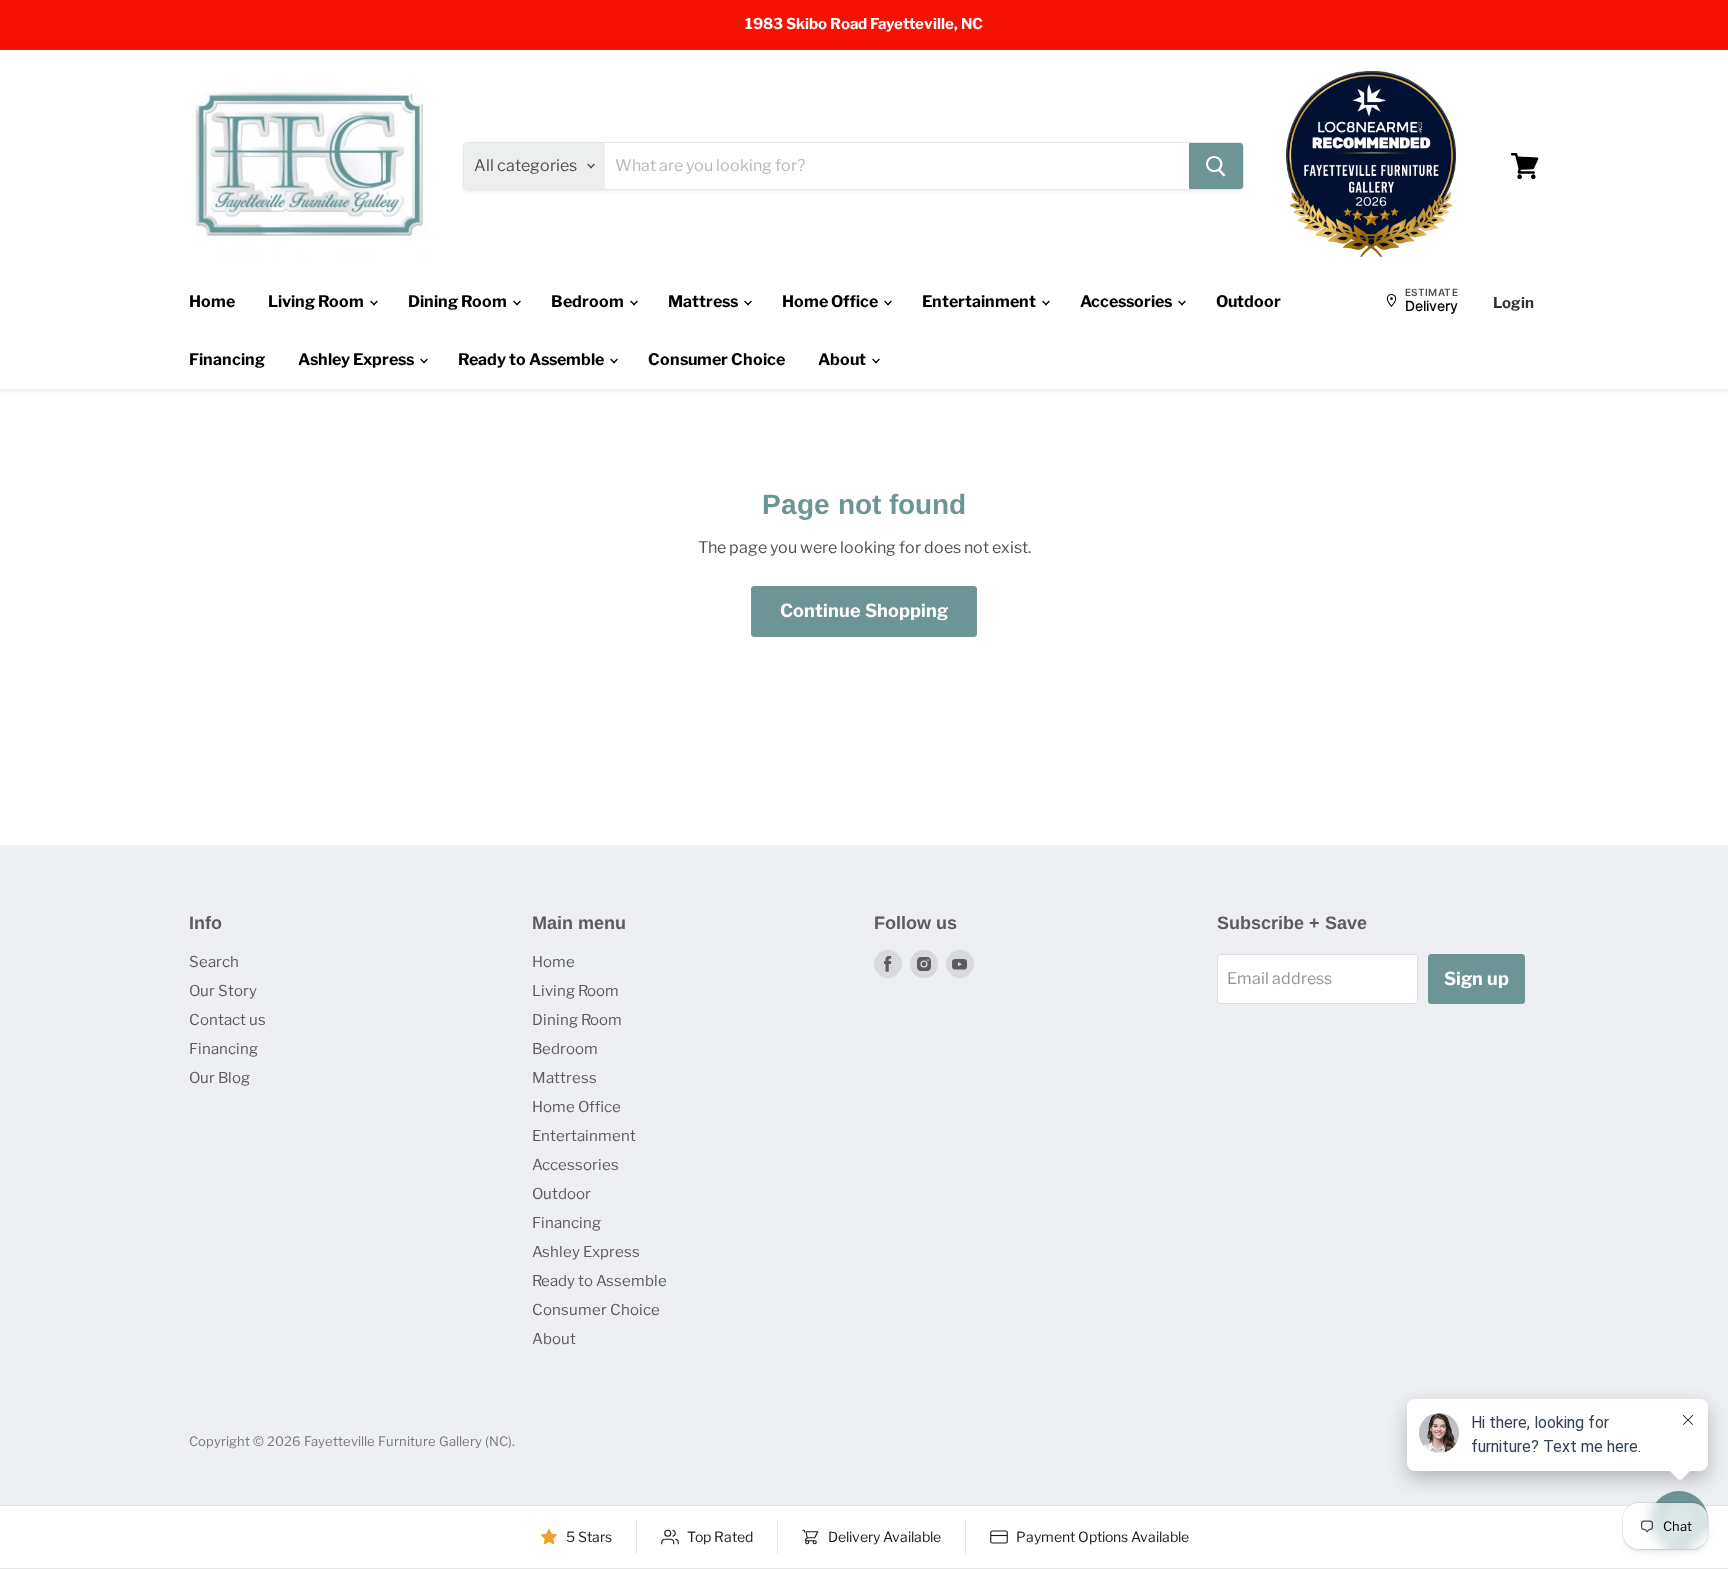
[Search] (1216, 166)
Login (1513, 303)
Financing (227, 359)
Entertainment (980, 301)
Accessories (1127, 301)
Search (214, 962)
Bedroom (589, 301)
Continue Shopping (864, 610)
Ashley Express (357, 359)
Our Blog (219, 1078)
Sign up (1476, 978)
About (843, 359)
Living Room (317, 301)
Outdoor (1248, 301)
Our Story (223, 991)
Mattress (704, 301)
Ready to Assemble (532, 359)
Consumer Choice (716, 359)
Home (212, 301)
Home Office (831, 301)
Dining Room (459, 301)
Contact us (227, 1020)
